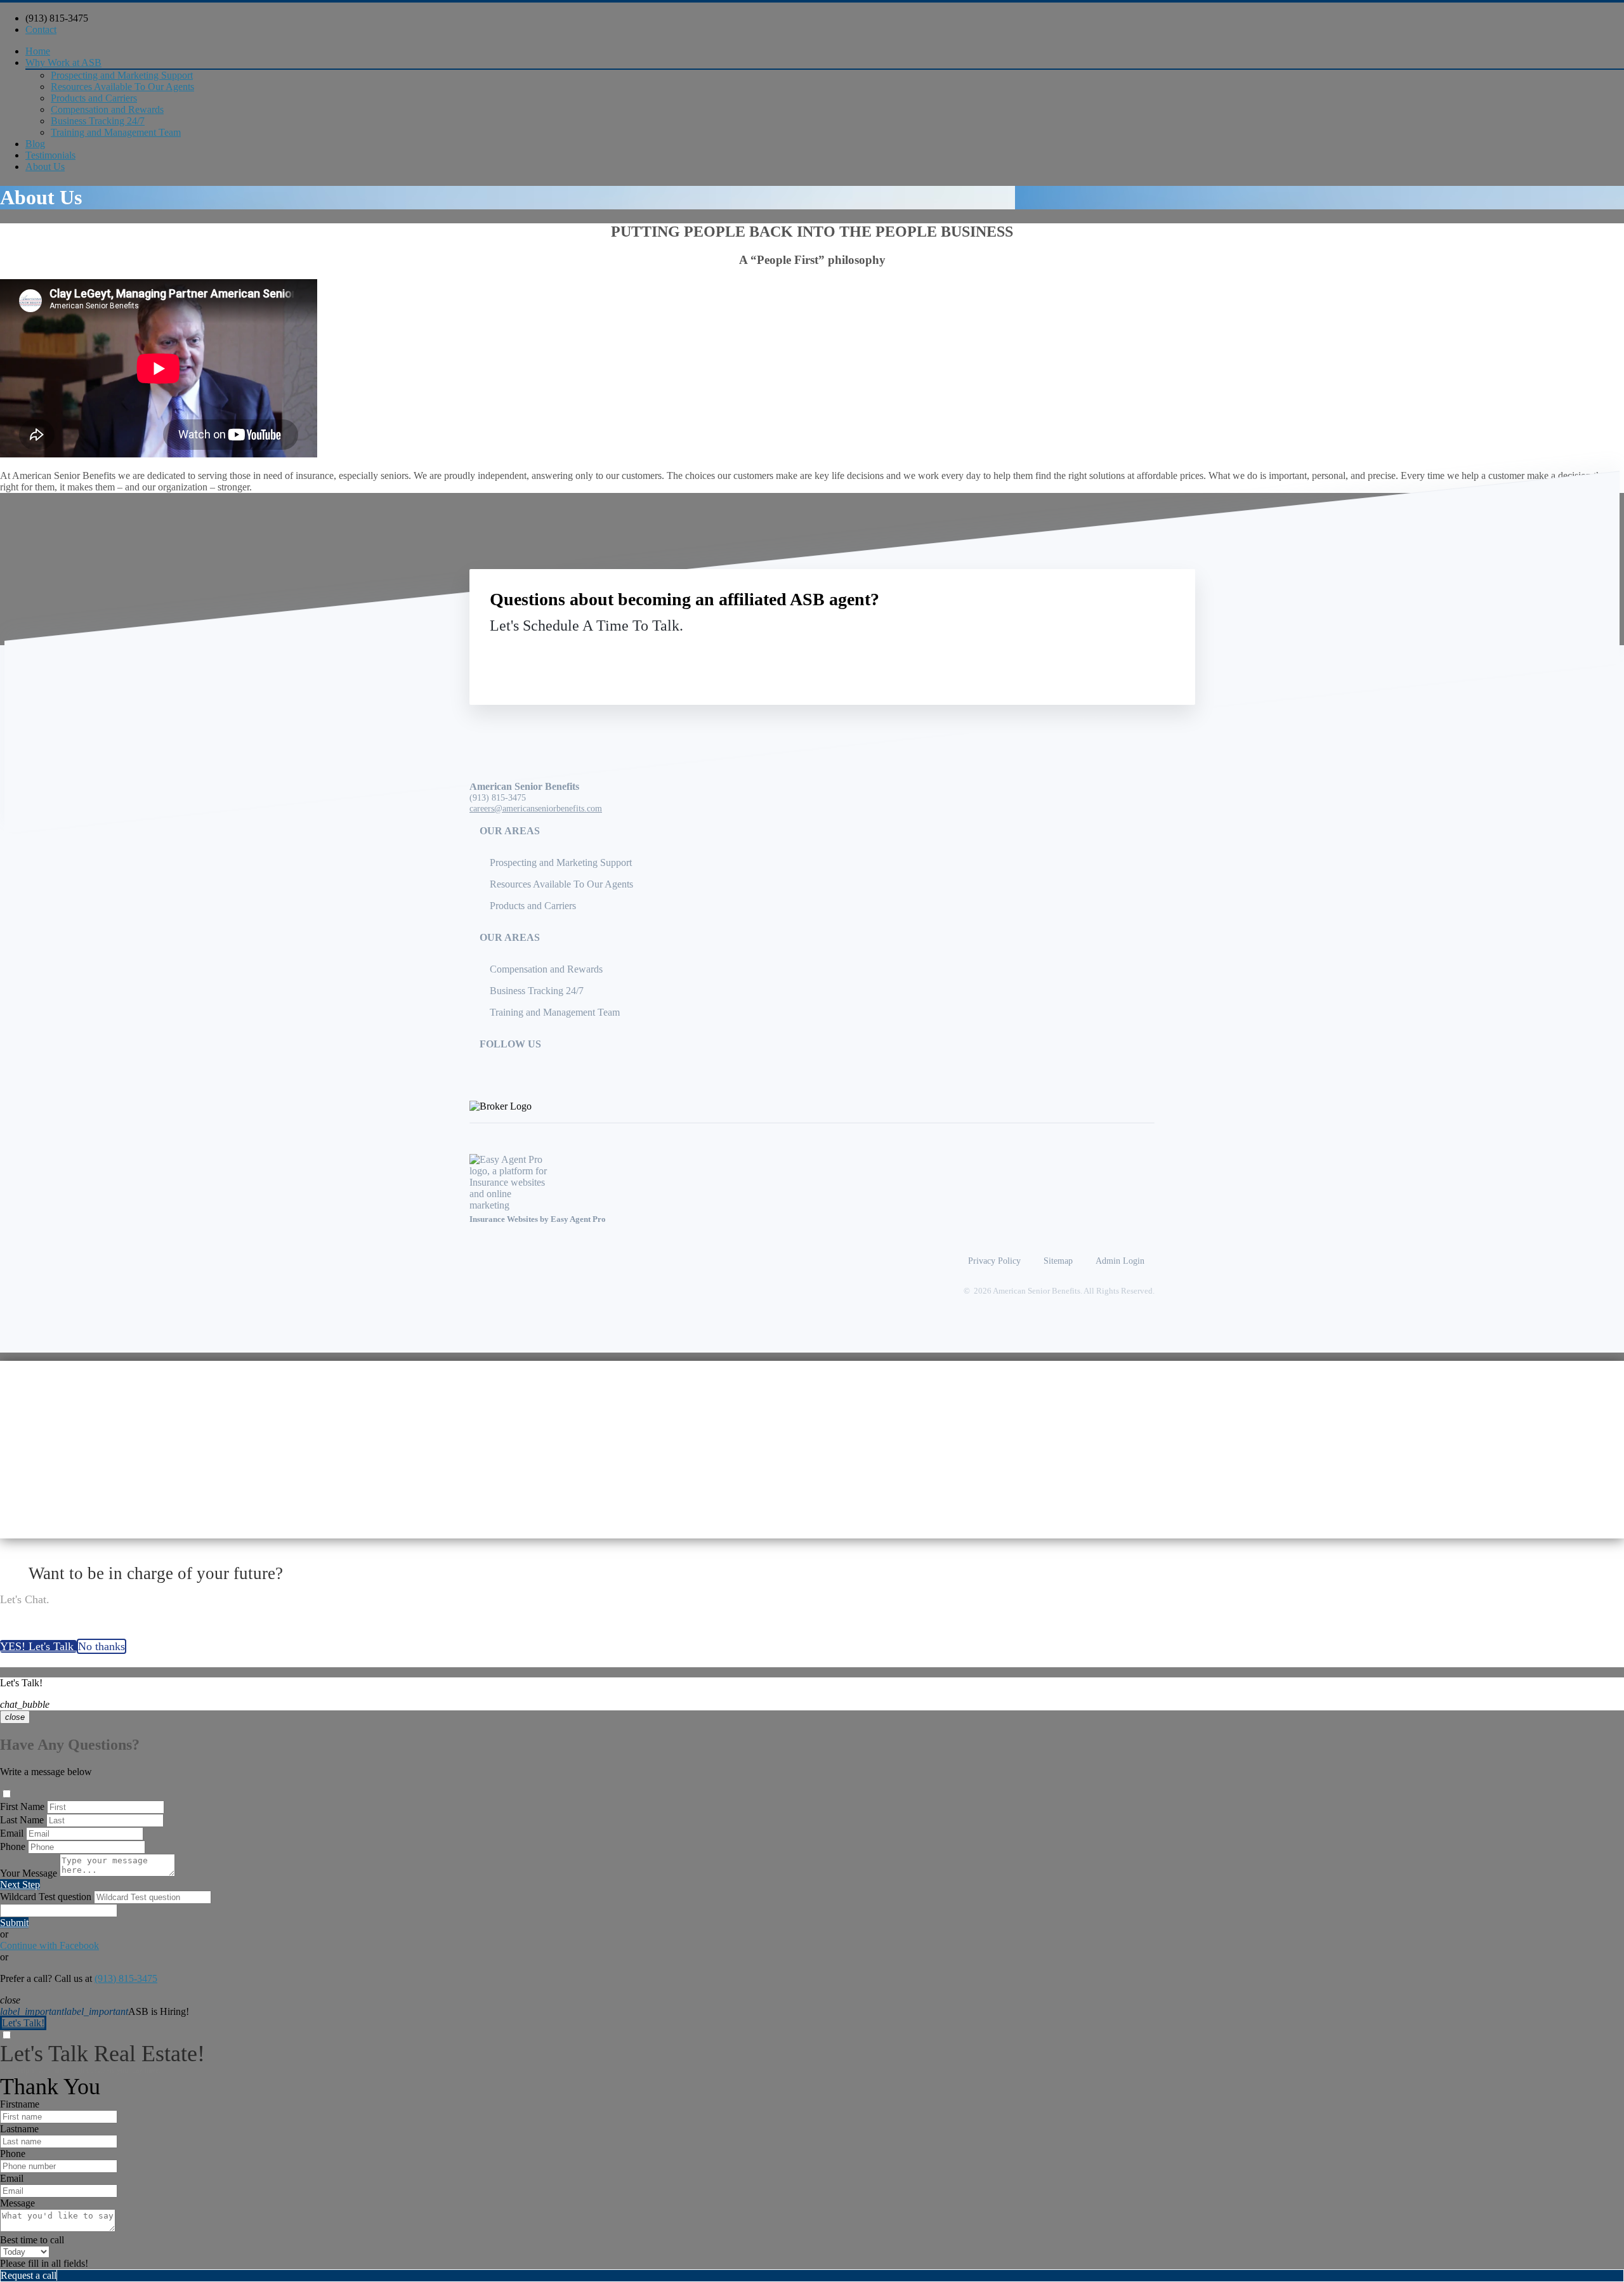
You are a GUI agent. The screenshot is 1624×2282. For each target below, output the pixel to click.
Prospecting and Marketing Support (122, 75)
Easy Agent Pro (579, 1219)
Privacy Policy (994, 1261)
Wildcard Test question (46, 1897)
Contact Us (1071, 655)
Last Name (22, 1820)
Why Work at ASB (63, 62)
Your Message (29, 1873)
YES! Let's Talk (38, 1646)
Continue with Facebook (49, 1945)
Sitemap (1058, 1261)
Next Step (20, 1885)
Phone (13, 1846)
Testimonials (50, 155)
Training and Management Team (116, 132)
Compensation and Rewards (107, 109)
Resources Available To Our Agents (122, 87)
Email (12, 1833)
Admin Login (1120, 1261)
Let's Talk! (23, 2023)
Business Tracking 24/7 (98, 121)
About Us (45, 167)
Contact (41, 30)
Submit (14, 1923)
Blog (35, 144)
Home (38, 51)
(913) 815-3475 (57, 18)
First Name (22, 1807)
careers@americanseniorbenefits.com (536, 808)
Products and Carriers (94, 98)
